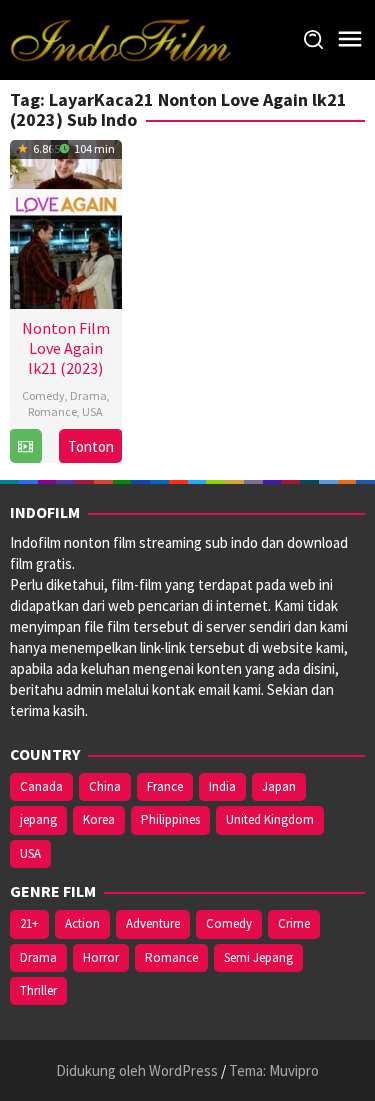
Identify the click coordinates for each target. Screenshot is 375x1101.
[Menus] (350, 39)
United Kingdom (270, 819)
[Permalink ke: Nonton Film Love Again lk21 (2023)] (66, 221)
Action (82, 923)
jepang (38, 819)
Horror (101, 957)
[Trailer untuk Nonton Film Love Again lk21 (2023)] (25, 446)
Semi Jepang (258, 957)
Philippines (170, 819)
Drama (88, 395)
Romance (52, 411)
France (165, 786)
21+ (29, 923)
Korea (99, 819)
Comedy (43, 395)
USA (92, 411)
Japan (279, 786)
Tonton (91, 446)
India (222, 786)
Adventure (153, 923)
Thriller (38, 990)
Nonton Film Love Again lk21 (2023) (66, 348)
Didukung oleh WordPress (137, 1070)
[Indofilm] (120, 38)
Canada (41, 786)
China (105, 786)
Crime (294, 923)
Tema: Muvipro (274, 1070)
